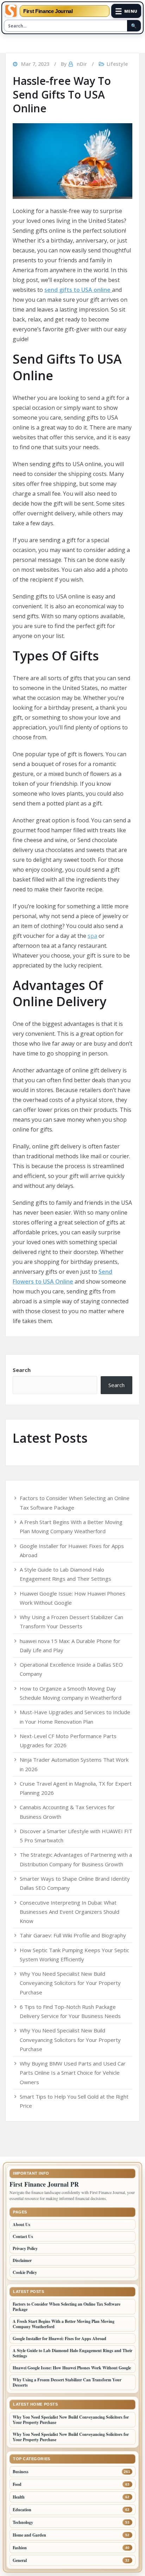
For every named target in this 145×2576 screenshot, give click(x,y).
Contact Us (23, 2236)
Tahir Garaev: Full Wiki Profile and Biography (73, 1935)
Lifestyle (117, 64)
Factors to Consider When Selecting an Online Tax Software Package (67, 2307)
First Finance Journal (48, 11)
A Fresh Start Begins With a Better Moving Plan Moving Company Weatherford (64, 2324)
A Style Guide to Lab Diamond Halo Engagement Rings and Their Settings (72, 2353)
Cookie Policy (25, 2272)
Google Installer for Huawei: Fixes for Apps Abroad (59, 2339)
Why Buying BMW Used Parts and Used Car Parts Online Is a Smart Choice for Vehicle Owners (73, 2073)
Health (19, 2497)
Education (22, 2510)
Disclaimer (22, 2260)
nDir (82, 64)
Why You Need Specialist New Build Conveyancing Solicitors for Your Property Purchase (70, 1983)
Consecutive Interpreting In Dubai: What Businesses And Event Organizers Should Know (70, 1912)
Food (17, 2484)
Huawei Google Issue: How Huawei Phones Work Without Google (72, 2368)
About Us (21, 2224)
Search (22, 1370)
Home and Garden (29, 2535)
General (20, 2560)
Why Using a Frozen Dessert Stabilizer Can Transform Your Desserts (67, 2382)
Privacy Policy (25, 2248)
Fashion (20, 2548)
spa (92, 936)
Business (21, 2472)
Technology (23, 2522)
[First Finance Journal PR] (11, 11)
